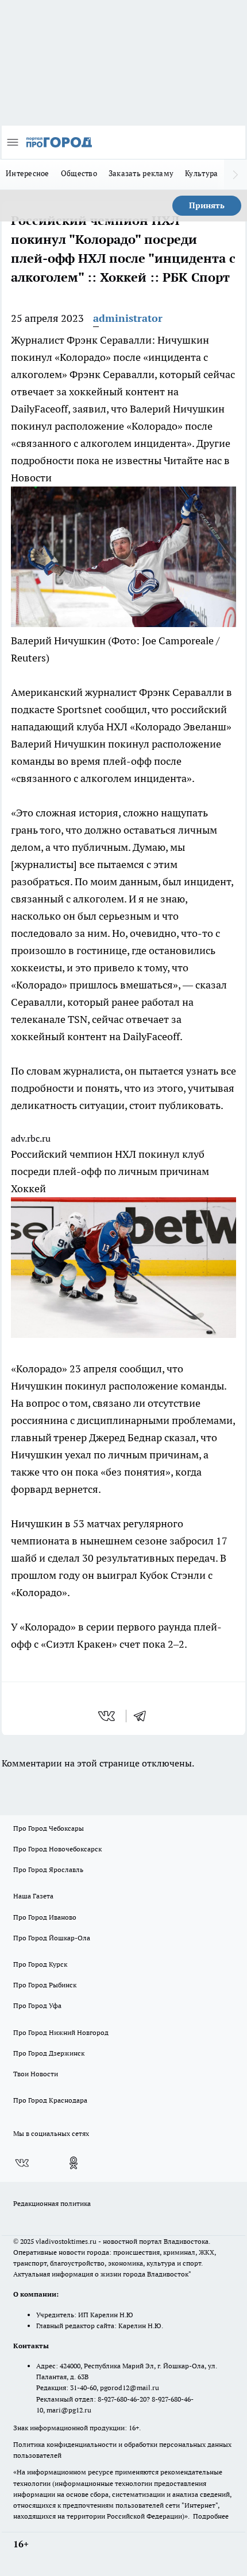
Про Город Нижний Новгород (61, 2032)
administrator (128, 318)
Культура (201, 173)
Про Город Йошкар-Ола (52, 1938)
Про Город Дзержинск (49, 2053)
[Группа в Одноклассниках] (74, 2163)
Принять (207, 205)
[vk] (108, 1716)
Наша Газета (33, 1896)
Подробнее (211, 2516)
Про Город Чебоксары (49, 1828)
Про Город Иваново (45, 1917)
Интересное (28, 173)
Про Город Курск (40, 1964)
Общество (79, 173)
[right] (236, 174)
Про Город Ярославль (48, 1869)
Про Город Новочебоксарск (57, 1849)
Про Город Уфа (37, 2005)
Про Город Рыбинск (45, 1985)
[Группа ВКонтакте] (22, 2163)
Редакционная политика (52, 2203)
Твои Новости (36, 2074)
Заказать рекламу (141, 173)
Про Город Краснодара (50, 2100)
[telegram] (144, 1716)
